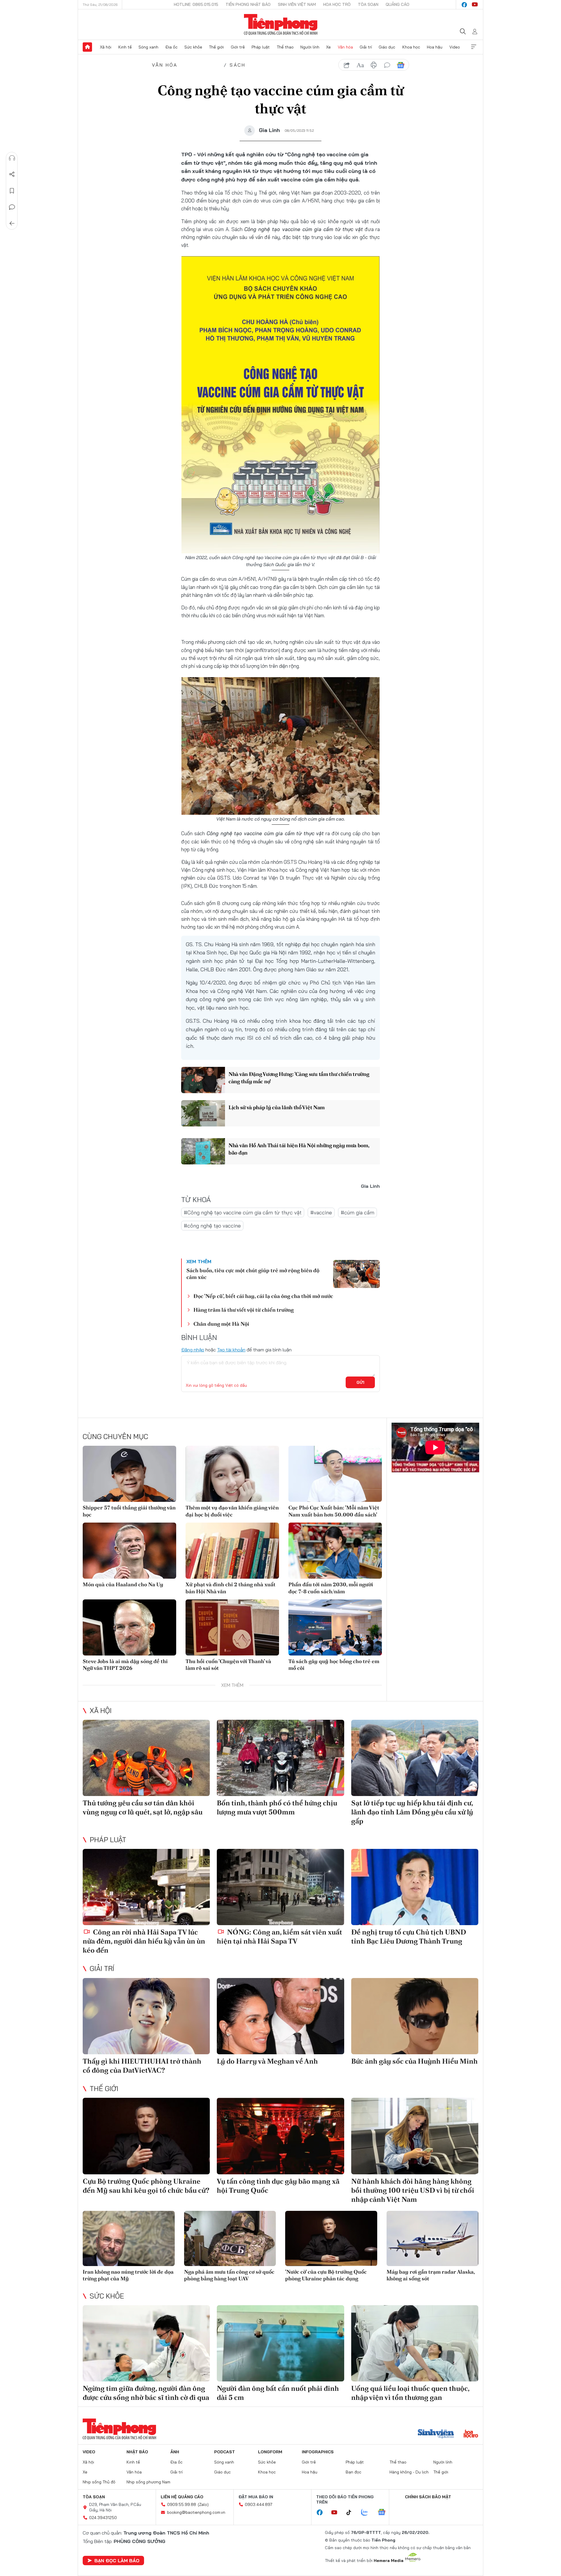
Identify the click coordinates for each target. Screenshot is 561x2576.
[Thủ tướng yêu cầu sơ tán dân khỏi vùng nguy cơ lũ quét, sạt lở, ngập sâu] (146, 1758)
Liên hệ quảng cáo (182, 2497)
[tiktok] (352, 2513)
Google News (401, 65)
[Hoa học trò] (471, 2434)
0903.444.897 (259, 2504)
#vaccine (321, 1212)
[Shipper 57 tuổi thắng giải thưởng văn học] (129, 1474)
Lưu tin (12, 191)
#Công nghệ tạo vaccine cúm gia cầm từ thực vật (243, 1212)
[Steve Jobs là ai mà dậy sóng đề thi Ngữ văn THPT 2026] (129, 1627)
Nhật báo (137, 2452)
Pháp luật (261, 47)
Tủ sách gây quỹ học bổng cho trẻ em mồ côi (334, 1665)
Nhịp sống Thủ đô (99, 2482)
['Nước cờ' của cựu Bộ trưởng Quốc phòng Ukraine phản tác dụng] (331, 2238)
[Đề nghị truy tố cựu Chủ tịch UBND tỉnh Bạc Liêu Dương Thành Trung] (415, 1887)
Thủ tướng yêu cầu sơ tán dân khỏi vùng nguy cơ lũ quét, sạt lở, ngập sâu (143, 1807)
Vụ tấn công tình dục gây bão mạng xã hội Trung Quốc (278, 2186)
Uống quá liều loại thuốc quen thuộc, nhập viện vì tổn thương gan (410, 2393)
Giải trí (366, 47)
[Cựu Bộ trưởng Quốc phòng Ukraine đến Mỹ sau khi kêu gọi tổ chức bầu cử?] (146, 2136)
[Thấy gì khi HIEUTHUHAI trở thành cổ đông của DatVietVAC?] (146, 2016)
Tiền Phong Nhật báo (248, 4)
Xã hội (106, 47)
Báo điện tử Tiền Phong (281, 25)
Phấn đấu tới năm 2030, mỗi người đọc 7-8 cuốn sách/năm (331, 1588)
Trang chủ (87, 47)
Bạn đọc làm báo (117, 2561)
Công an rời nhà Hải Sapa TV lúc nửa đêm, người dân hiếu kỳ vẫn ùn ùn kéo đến (144, 1941)
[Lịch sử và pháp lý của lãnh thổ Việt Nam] (203, 1113)
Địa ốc (172, 47)
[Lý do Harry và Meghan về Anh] (280, 2016)
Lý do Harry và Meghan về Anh (267, 2061)
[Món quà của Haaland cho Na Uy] (129, 1551)
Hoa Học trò (337, 4)
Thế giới (216, 47)
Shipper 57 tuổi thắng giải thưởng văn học (129, 1511)
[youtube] (475, 5)
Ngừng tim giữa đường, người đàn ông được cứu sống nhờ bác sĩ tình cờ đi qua (146, 2393)
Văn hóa (345, 47)
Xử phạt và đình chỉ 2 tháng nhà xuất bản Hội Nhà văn (231, 1588)
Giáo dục (387, 47)
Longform (270, 2452)
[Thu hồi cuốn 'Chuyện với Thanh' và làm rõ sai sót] (232, 1627)
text (360, 65)
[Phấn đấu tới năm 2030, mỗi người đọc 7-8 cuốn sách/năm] (335, 1551)
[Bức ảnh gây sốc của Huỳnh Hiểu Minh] (415, 2016)
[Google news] (385, 2513)
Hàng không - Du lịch (409, 2472)
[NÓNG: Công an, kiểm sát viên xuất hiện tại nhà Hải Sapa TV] (280, 1887)
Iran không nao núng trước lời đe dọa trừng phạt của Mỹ (128, 2275)
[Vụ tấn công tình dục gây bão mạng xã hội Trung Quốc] (280, 2136)
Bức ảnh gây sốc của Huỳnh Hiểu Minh (414, 2061)
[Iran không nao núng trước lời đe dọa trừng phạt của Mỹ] (129, 2238)
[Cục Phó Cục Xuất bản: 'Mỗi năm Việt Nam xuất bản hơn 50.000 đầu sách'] (335, 1474)
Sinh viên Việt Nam (297, 4)
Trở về (12, 223)
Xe (328, 47)
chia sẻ (347, 65)
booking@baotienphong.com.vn (196, 2512)
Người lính (310, 47)
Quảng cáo (398, 4)
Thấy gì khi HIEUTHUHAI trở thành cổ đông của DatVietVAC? (142, 2066)
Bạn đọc (354, 2472)
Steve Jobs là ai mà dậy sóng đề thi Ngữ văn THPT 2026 (125, 1665)
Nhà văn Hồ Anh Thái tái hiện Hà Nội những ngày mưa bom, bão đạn (299, 1149)
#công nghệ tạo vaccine (212, 1226)
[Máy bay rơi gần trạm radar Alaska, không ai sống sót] (433, 2238)
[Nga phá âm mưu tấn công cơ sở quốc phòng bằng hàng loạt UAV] (230, 2238)
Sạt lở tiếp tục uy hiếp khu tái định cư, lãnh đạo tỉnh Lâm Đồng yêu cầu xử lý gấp (412, 1812)
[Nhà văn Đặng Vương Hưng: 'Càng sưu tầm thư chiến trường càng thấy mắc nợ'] (203, 1080)
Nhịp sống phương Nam (148, 2482)
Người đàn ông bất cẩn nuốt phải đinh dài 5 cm (278, 2393)
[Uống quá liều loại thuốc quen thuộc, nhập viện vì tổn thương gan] (415, 2343)
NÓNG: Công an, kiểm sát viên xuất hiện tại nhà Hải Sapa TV (279, 1937)
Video (455, 47)
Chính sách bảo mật (428, 2497)
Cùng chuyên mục (115, 1436)
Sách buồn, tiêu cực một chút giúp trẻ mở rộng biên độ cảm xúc (253, 1274)
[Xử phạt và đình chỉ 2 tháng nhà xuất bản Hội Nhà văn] (232, 1551)
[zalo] (368, 2513)
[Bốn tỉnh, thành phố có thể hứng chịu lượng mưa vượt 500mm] (280, 1758)
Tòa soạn (368, 4)
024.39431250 (103, 2518)
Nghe (12, 158)
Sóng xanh (148, 47)
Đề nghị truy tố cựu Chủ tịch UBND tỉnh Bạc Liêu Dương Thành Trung (409, 1937)
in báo (374, 65)
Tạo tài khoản (231, 1350)
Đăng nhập (193, 1350)
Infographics (318, 2452)
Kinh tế (125, 47)
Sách (238, 65)
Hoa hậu (435, 47)
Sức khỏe (193, 47)
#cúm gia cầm (357, 1212)
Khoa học (411, 47)
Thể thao (285, 47)
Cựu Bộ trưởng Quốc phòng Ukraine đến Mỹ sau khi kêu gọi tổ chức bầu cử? (146, 2186)
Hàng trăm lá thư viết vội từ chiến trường (244, 1310)
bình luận (387, 65)
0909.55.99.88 (182, 2504)
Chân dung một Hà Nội (221, 1324)
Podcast (225, 2452)
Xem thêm (474, 47)
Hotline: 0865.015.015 (196, 4)
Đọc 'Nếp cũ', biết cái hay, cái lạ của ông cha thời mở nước (263, 1296)
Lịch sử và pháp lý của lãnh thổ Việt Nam (277, 1107)
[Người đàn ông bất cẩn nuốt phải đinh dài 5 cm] (280, 2343)
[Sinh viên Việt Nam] (436, 2434)
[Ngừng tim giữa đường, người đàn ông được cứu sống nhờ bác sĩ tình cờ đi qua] (146, 2343)
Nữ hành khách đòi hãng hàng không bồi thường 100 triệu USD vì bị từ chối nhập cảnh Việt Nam (413, 2190)
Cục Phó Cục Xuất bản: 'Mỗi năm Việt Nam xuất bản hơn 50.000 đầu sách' (334, 1511)
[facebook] (464, 5)
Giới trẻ (238, 47)
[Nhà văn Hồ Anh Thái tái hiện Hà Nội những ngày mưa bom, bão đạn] (203, 1151)
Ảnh (175, 2452)
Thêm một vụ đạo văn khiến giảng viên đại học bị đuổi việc (232, 1511)
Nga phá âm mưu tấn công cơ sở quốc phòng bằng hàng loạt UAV (229, 2275)
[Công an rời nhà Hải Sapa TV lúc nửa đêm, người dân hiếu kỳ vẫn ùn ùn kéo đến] (146, 1887)
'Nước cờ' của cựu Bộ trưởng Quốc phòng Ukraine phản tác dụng (326, 2275)
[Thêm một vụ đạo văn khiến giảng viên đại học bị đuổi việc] (232, 1474)
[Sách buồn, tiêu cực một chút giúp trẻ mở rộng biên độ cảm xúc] (356, 1274)
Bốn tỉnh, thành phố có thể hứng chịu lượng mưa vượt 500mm (277, 1807)
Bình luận (12, 207)
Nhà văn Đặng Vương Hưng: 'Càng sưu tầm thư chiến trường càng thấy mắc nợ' (299, 1078)
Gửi (360, 1382)
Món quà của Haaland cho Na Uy (123, 1584)
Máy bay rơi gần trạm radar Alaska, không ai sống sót (431, 2275)
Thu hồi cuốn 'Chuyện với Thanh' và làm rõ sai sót (228, 1665)
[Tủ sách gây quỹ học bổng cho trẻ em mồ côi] (335, 1627)
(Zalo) (203, 2504)
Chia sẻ (12, 174)
